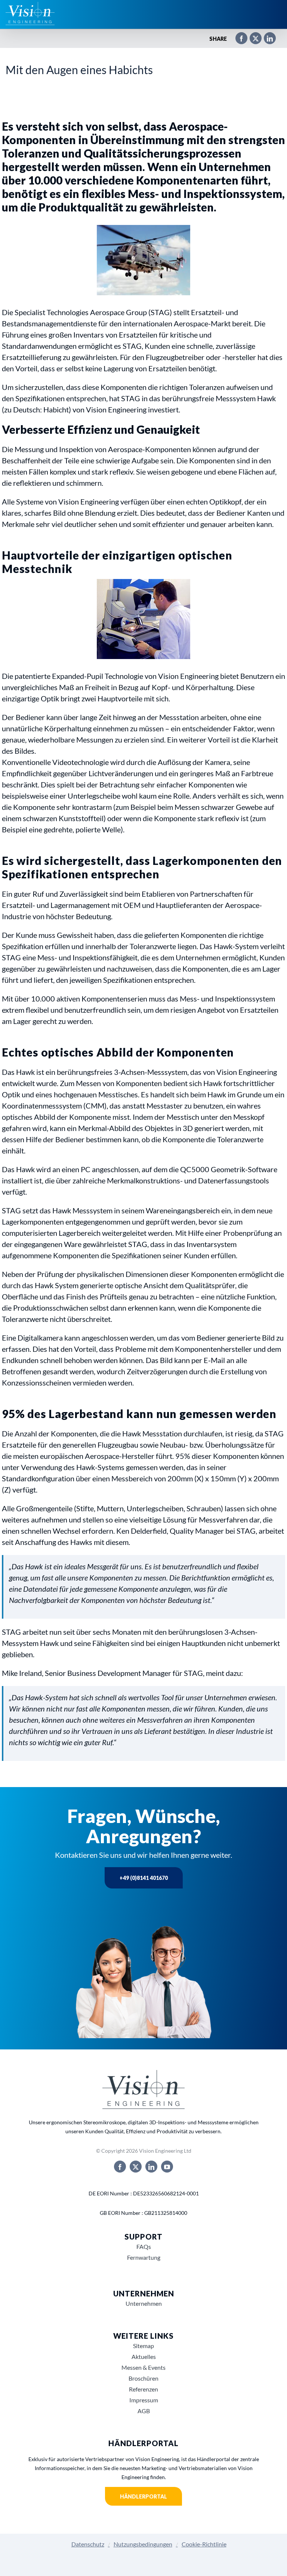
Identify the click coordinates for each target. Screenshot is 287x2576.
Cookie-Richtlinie (204, 2544)
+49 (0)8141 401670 (144, 1878)
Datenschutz (88, 2544)
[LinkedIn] (266, 39)
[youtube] (167, 2167)
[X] (252, 39)
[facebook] (120, 2167)
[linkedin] (151, 2167)
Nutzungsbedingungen (143, 2544)
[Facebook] (238, 39)
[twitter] (136, 2167)
